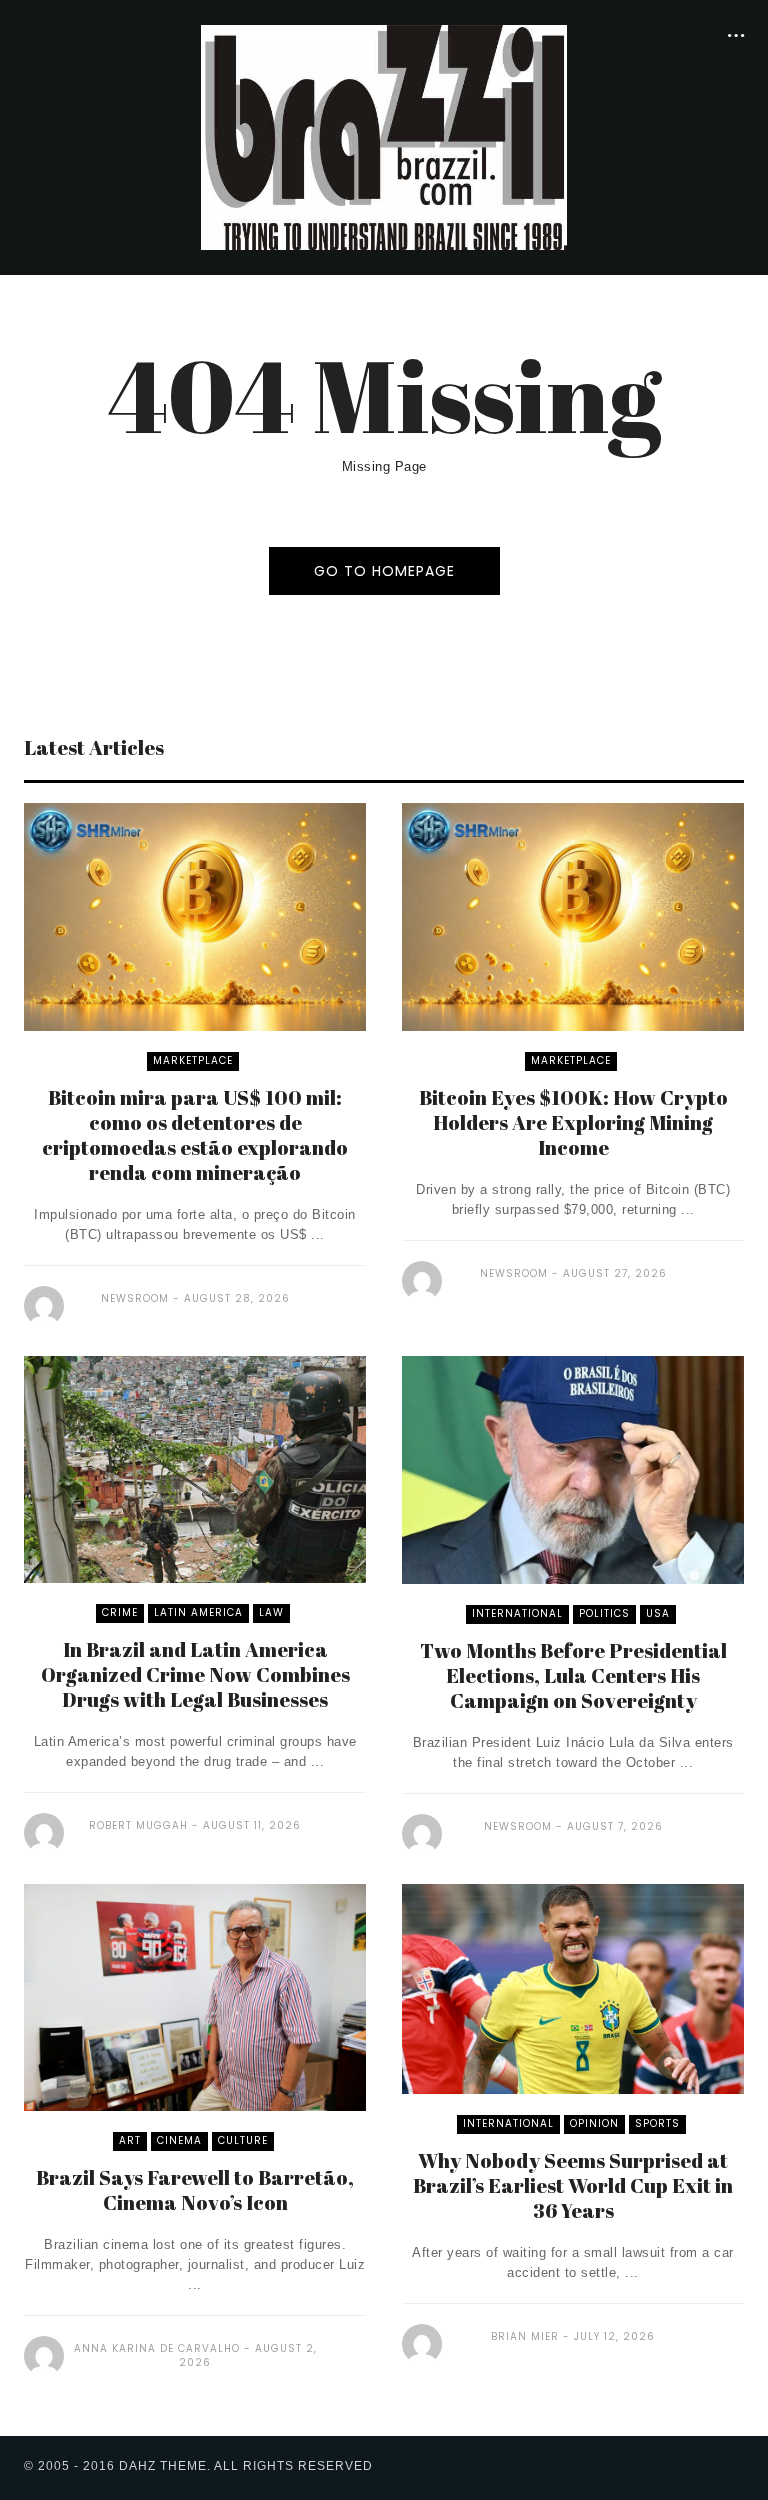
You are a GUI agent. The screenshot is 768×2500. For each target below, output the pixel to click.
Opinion (594, 2123)
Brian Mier (525, 2336)
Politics (604, 1613)
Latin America (198, 1612)
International (517, 1613)
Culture (243, 2140)
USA (658, 1613)
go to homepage (384, 571)
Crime (120, 1612)
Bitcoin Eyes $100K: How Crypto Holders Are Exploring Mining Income (573, 1122)
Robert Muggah (138, 1825)
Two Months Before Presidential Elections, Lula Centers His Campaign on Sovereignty (573, 1675)
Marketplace (193, 1060)
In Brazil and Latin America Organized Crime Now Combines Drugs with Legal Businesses (195, 1674)
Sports (657, 2123)
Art (130, 2140)
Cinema (179, 2140)
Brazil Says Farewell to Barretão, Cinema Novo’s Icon (195, 2190)
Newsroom (135, 1298)
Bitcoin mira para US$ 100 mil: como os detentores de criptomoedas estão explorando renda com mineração (195, 1135)
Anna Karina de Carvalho (157, 2348)
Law (271, 1612)
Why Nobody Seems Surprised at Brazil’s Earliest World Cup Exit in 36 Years (573, 2185)
